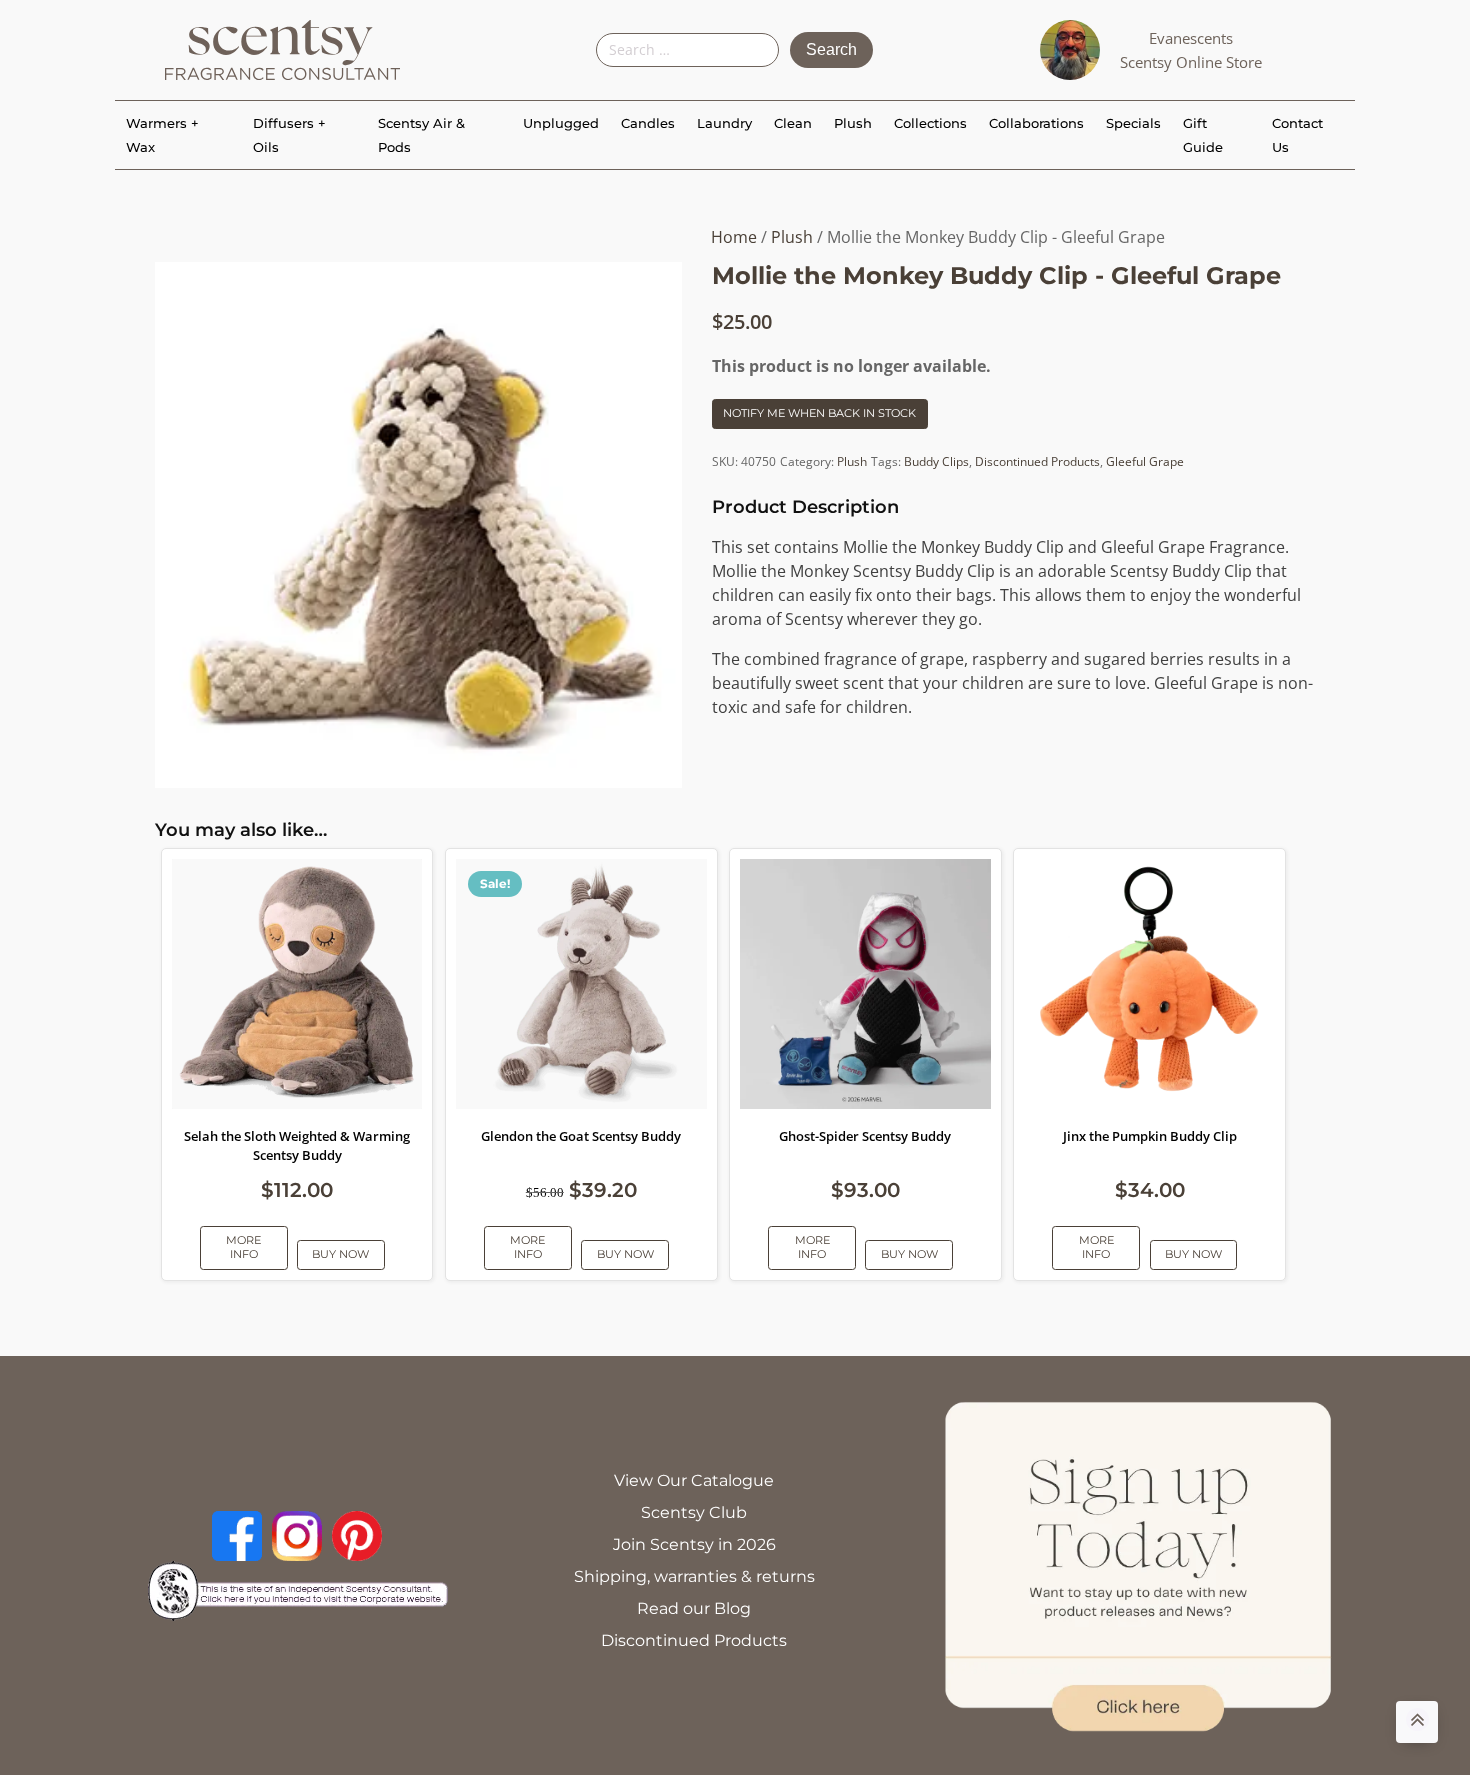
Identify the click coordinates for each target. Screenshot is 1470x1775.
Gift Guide (1203, 135)
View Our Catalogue (694, 1480)
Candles (648, 123)
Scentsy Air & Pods (421, 135)
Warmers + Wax (162, 135)
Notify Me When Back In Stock (819, 413)
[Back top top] (1417, 1722)
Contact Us (1297, 135)
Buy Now (340, 1254)
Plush (853, 123)
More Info (243, 1246)
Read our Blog (694, 1608)
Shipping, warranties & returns (694, 1576)
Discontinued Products (1037, 461)
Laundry (724, 123)
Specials (1133, 123)
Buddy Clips (936, 461)
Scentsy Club (694, 1512)
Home (734, 237)
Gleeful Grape (1145, 461)
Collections (930, 123)
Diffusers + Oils (289, 135)
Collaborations (1036, 123)
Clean (793, 123)
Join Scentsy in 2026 (694, 1544)
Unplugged (561, 123)
